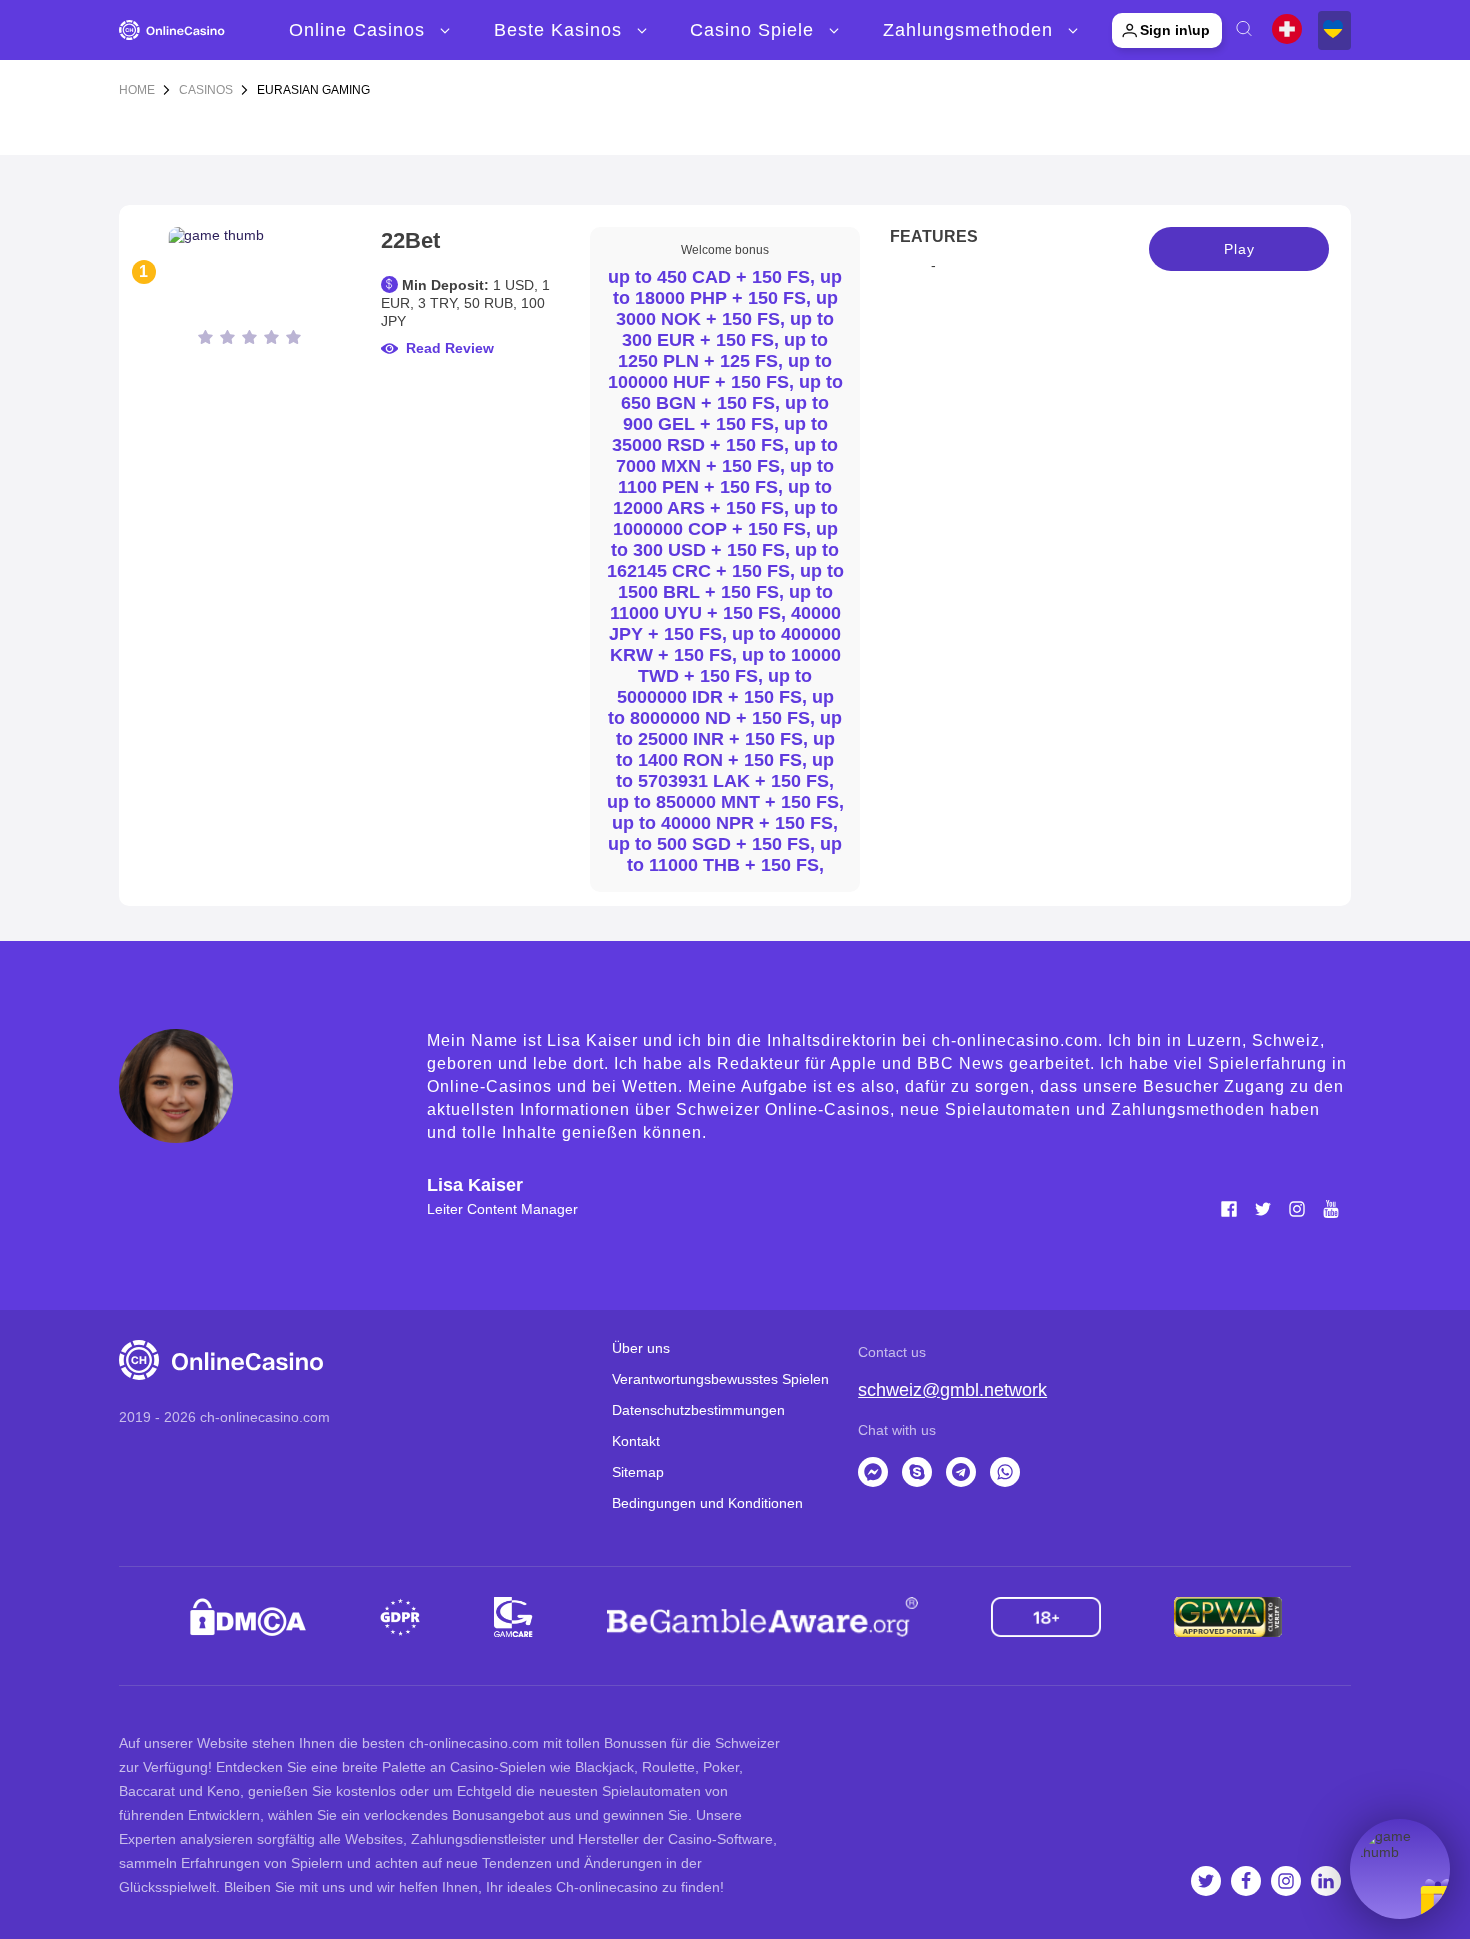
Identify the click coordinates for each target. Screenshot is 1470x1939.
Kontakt (636, 1441)
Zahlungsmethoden (968, 30)
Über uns (641, 1348)
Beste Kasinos (558, 30)
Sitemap (638, 1472)
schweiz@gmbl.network (952, 1390)
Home (137, 90)
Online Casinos (357, 30)
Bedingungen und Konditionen (707, 1503)
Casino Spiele (752, 30)
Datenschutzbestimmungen (698, 1410)
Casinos (206, 90)
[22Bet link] (249, 272)
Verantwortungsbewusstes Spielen (720, 1379)
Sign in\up (1175, 30)
